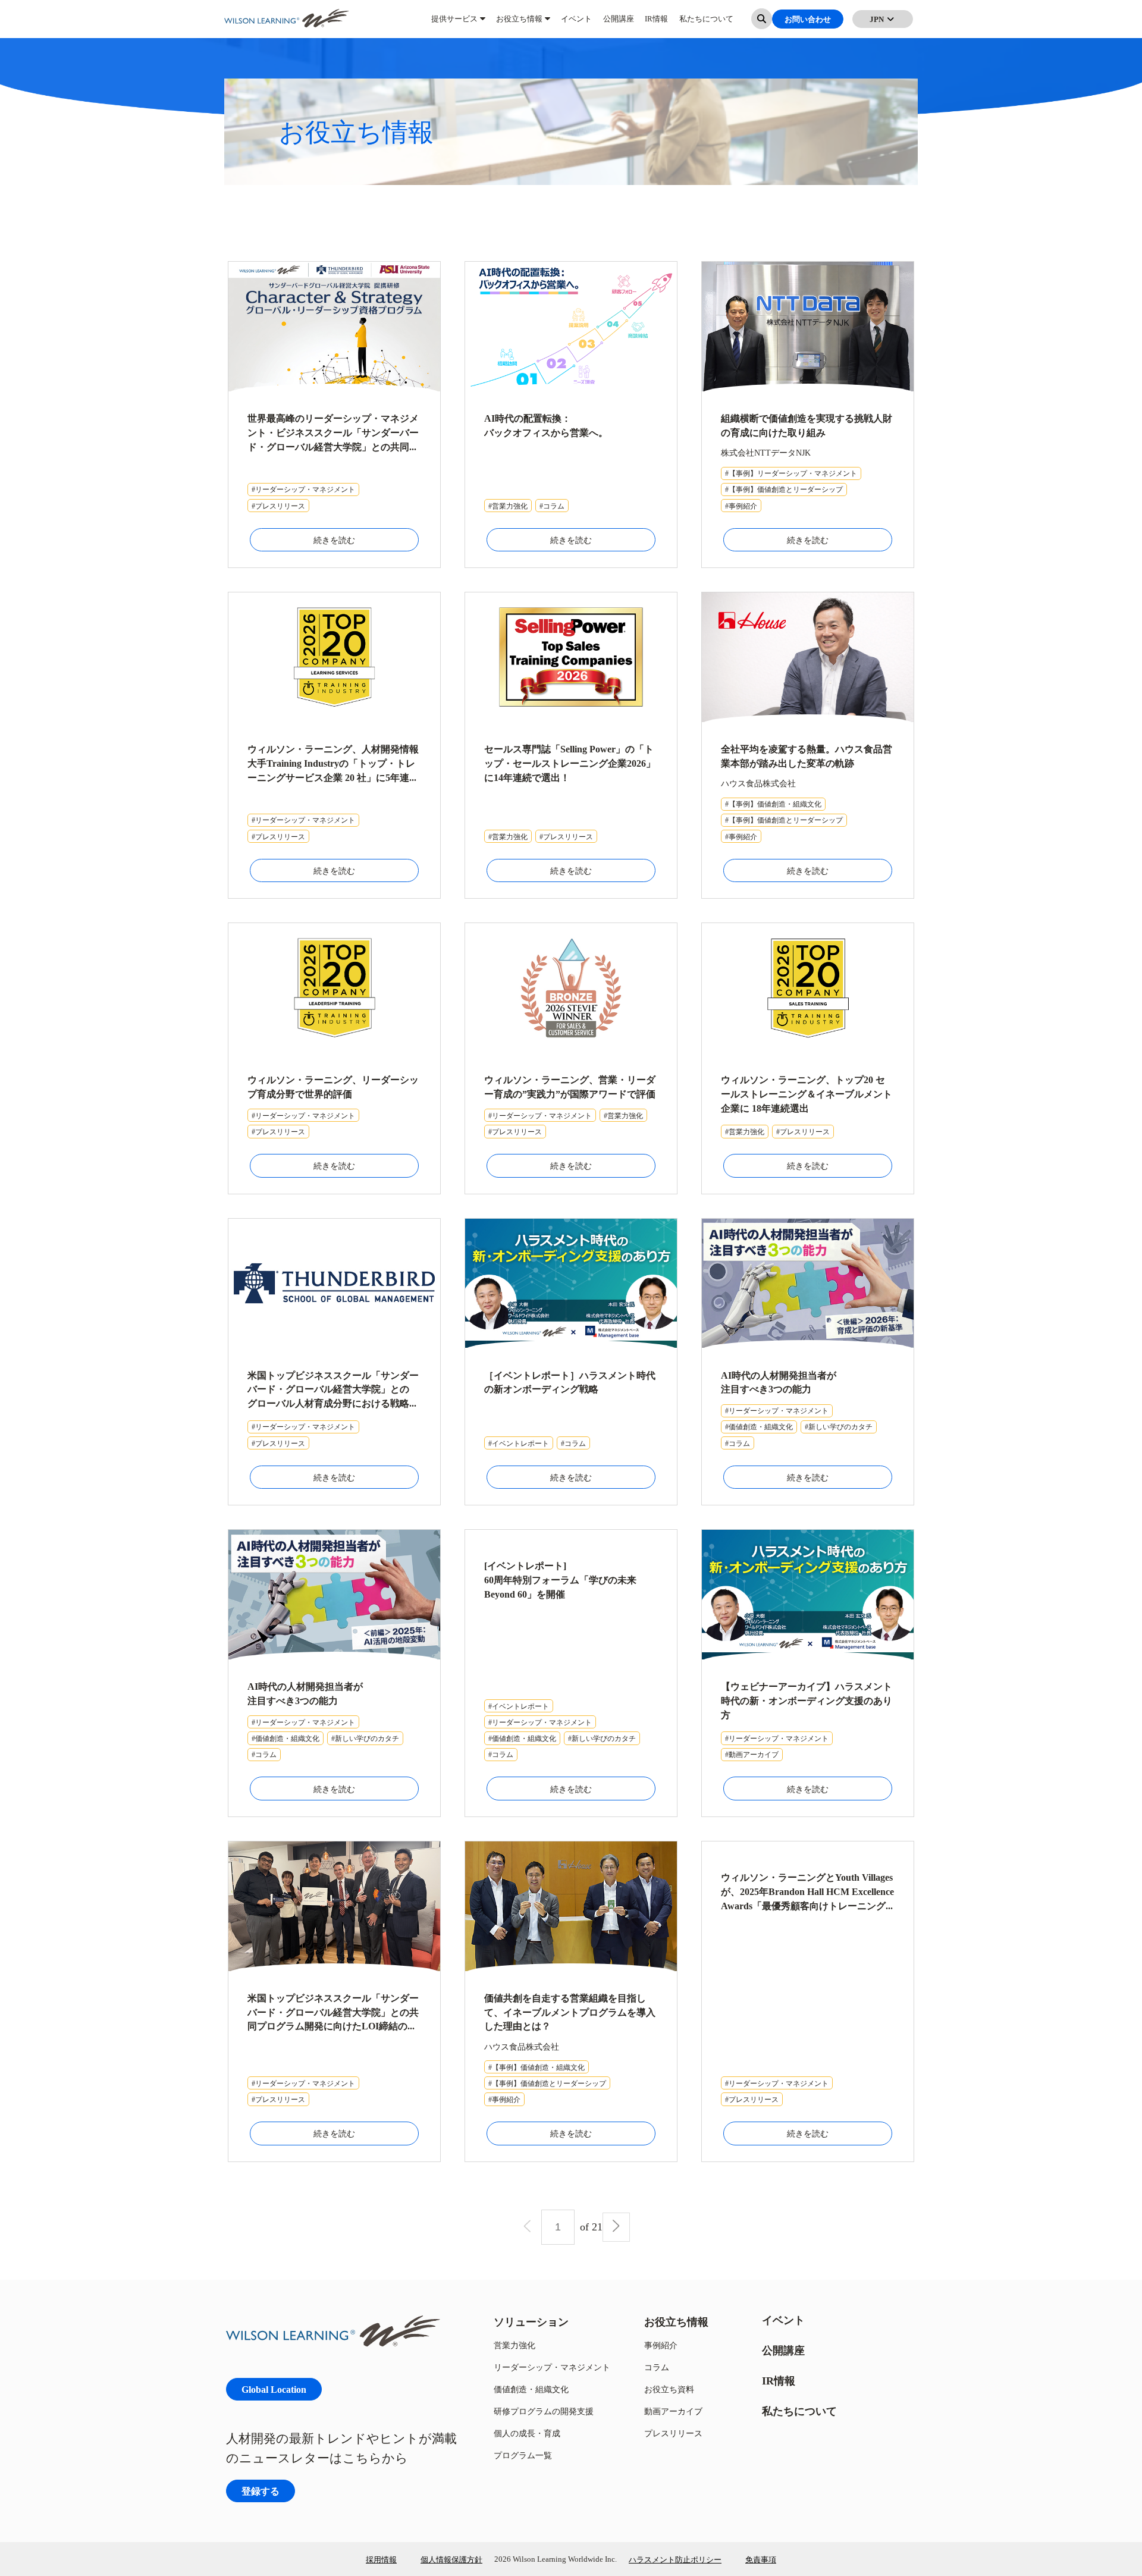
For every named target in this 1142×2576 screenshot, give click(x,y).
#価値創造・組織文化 (759, 1427)
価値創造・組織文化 (531, 2389)
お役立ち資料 (669, 2389)
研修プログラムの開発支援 (544, 2411)
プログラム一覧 (523, 2455)
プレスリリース (673, 2433)
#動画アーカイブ (752, 1754)
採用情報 (381, 2559)
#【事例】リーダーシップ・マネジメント (791, 473)
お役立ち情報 (519, 24)
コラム (657, 2367)
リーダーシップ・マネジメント (552, 2367)
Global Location (274, 2389)
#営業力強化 (508, 506)
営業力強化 (514, 2345)
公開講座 (619, 24)
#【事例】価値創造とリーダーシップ (784, 489)
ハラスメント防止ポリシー (675, 2559)
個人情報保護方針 (451, 2559)
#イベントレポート (519, 1443)
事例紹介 (661, 2345)
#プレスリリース (278, 506)
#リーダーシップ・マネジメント (303, 489)
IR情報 (656, 24)
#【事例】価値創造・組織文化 (773, 804)
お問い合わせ (808, 24)
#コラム (552, 506)
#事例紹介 (741, 506)
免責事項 (761, 2559)
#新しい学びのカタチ (839, 1427)
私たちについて (706, 24)
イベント (576, 24)
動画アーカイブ (673, 2411)
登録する (261, 2491)
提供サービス (454, 24)
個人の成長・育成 (527, 2433)
